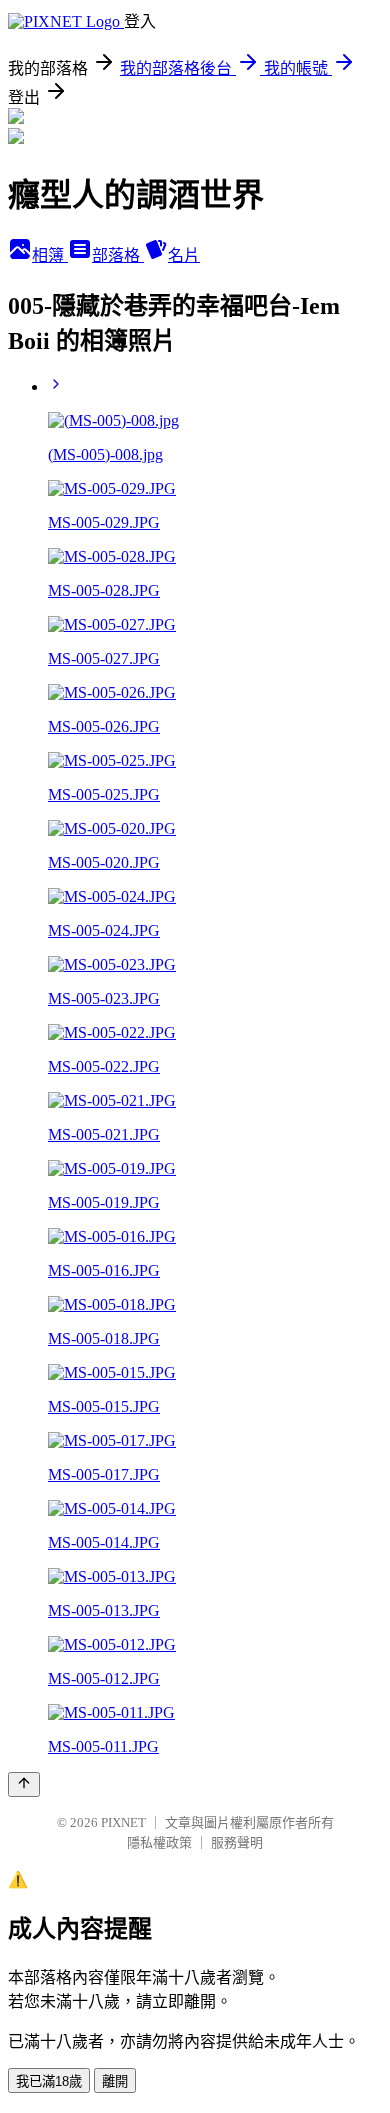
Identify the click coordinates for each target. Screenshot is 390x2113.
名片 (184, 255)
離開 (115, 2081)
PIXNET (123, 1822)
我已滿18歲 (49, 2081)
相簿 (50, 255)
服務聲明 (237, 1842)
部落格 (118, 255)
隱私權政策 (159, 1842)
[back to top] (24, 1784)
